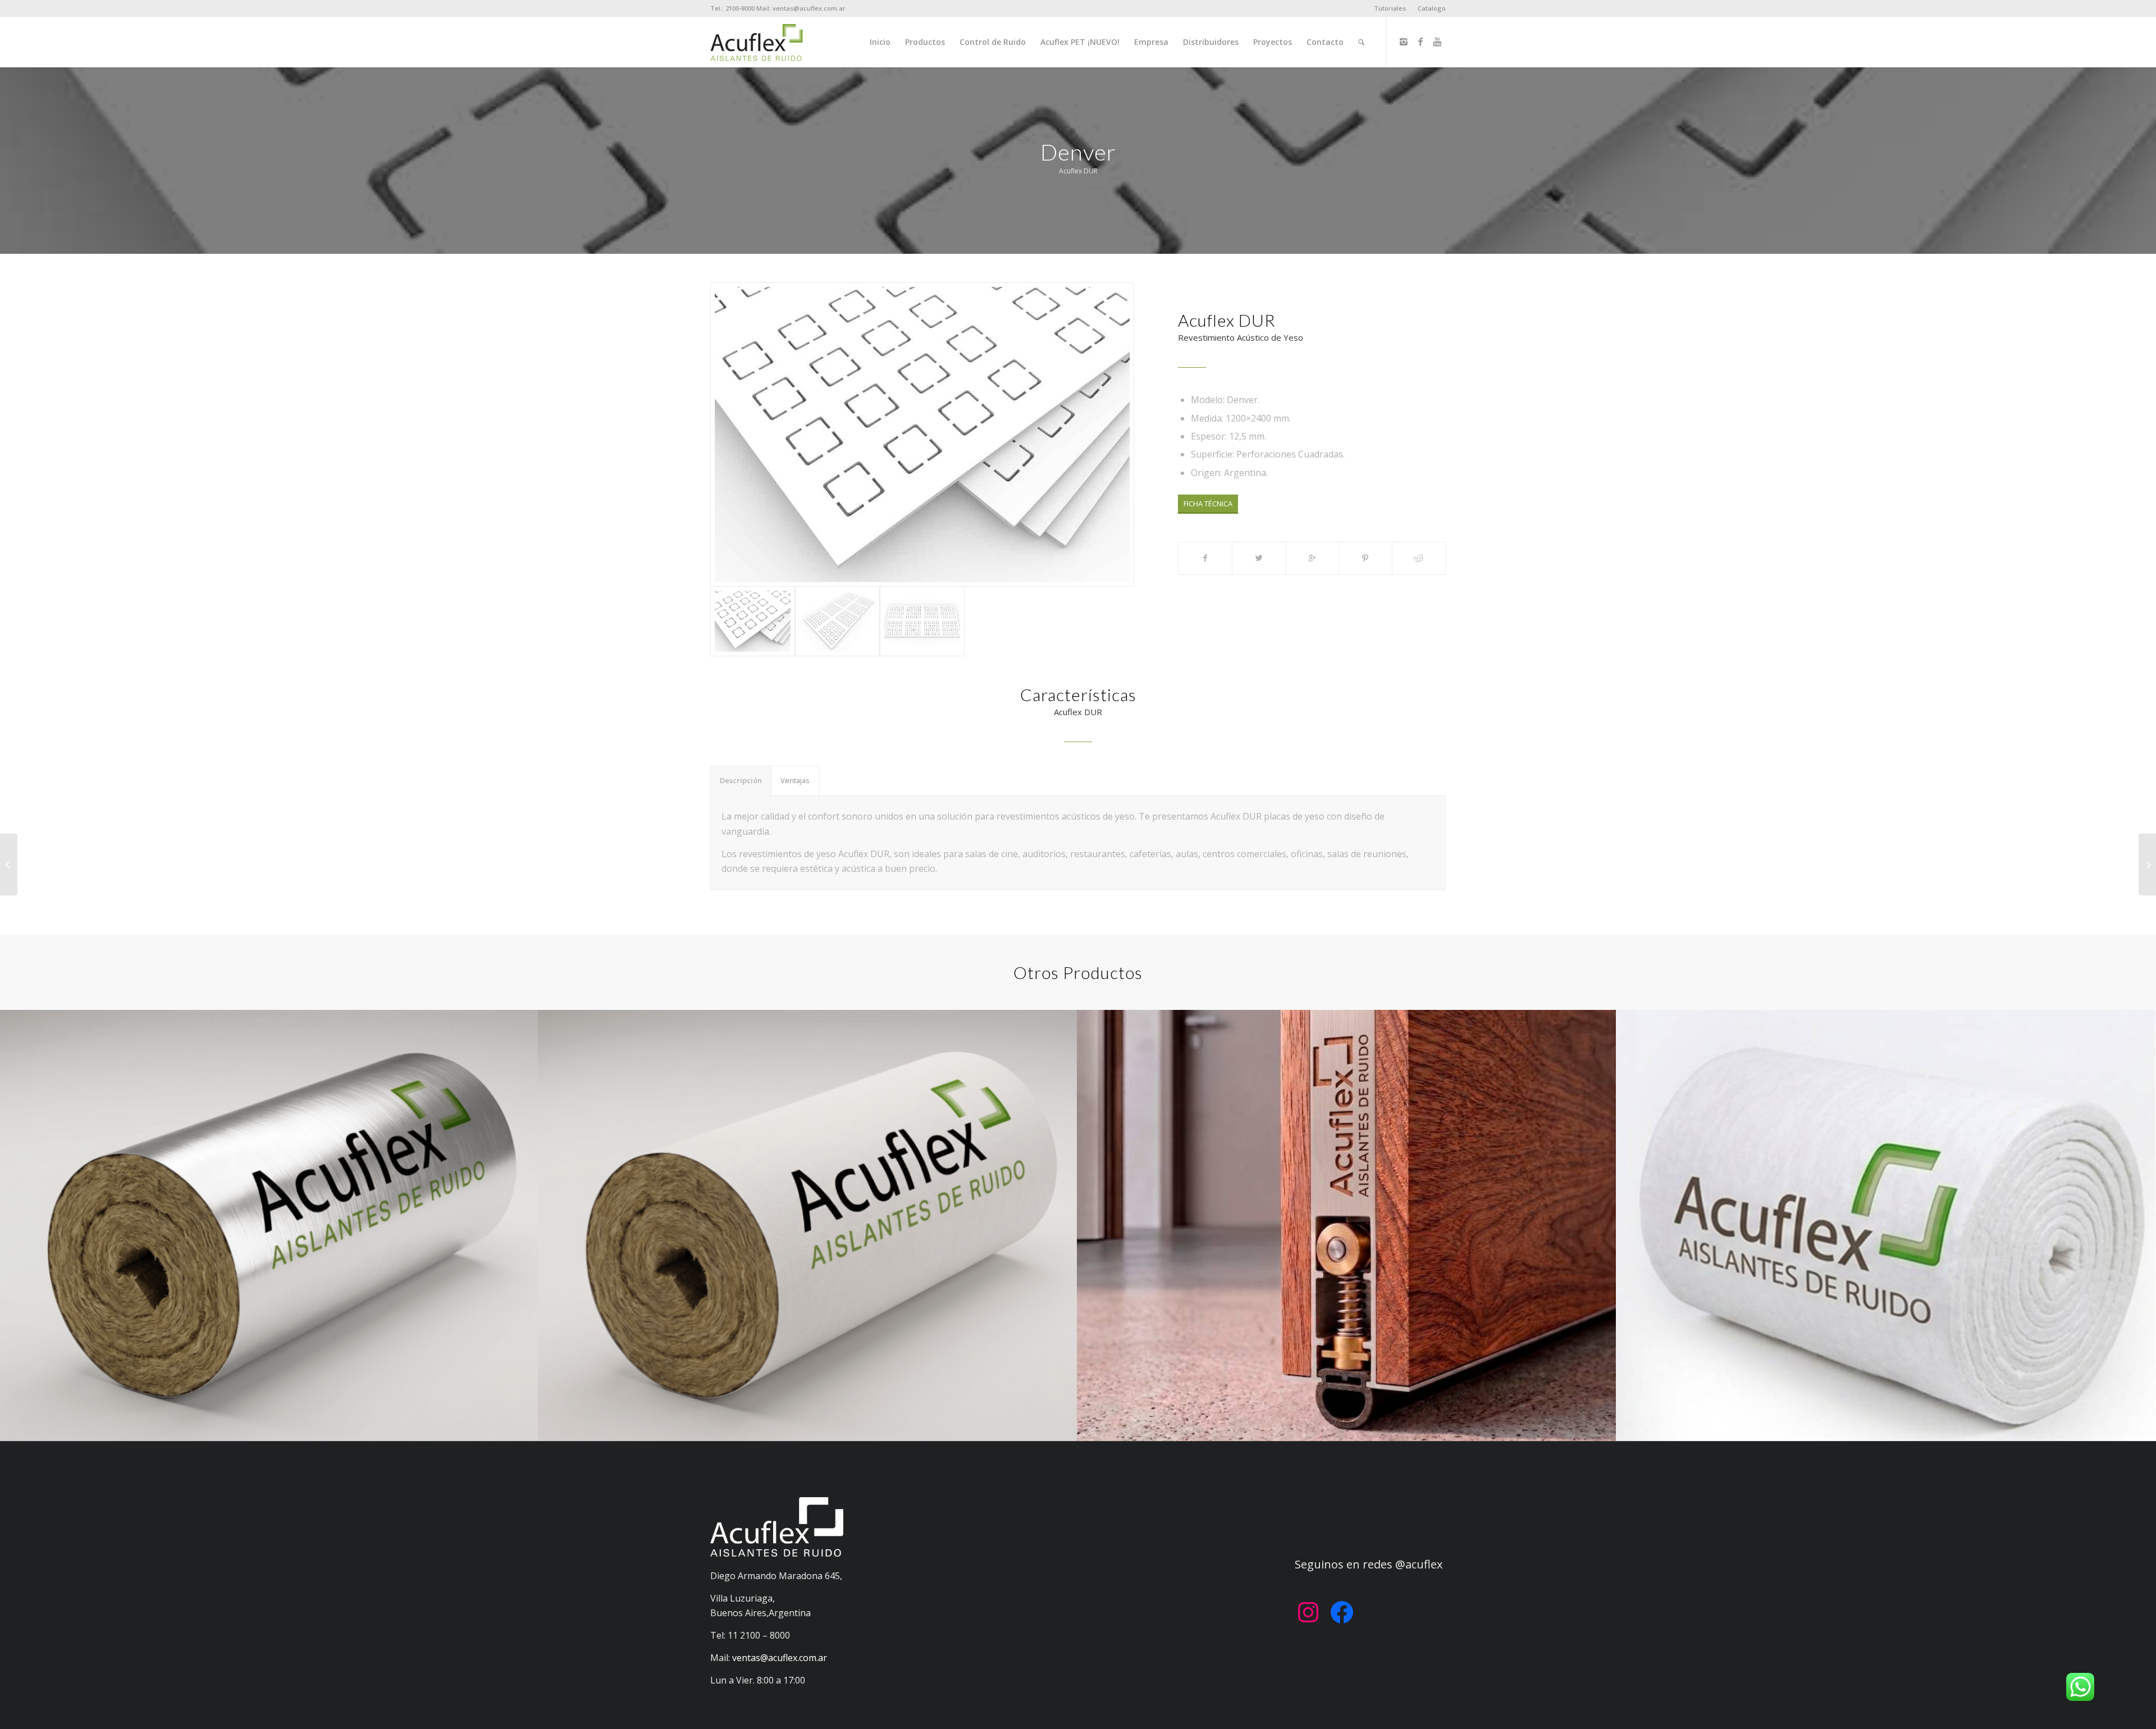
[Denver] (922, 434)
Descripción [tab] (741, 780)
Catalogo (1432, 8)
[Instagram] (1404, 42)
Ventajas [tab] (795, 780)
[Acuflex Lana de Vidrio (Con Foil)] (2147, 864)
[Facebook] (1420, 42)
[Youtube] (1437, 42)
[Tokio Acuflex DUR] (9, 864)
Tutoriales (1390, 8)
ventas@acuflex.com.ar (780, 1658)
